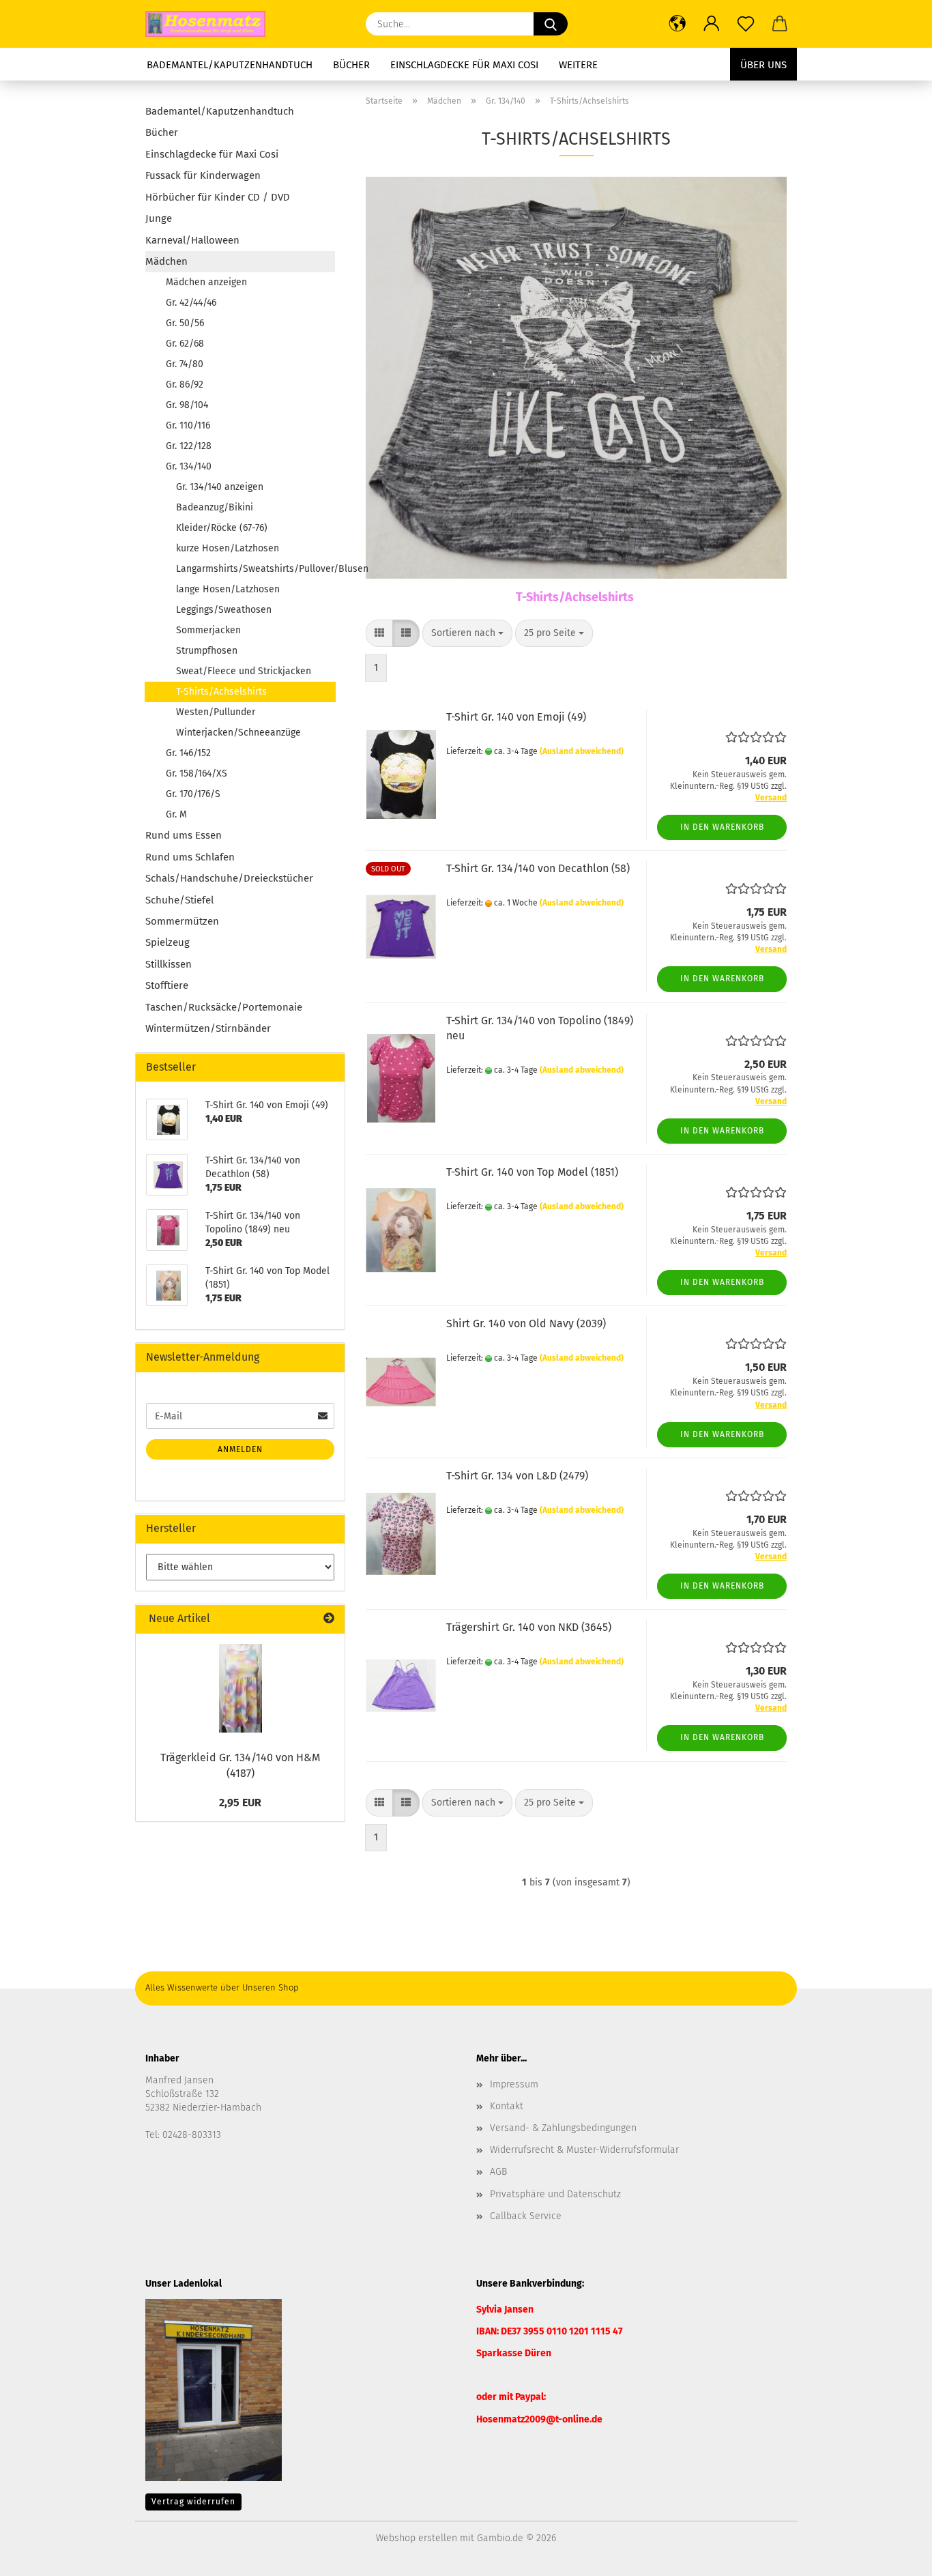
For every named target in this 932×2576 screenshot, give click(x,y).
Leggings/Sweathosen (224, 610)
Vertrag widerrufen (193, 2502)
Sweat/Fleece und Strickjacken (244, 671)
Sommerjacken (208, 630)
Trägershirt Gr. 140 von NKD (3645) (529, 1627)
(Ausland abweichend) (582, 751)
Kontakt (507, 2106)
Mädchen (166, 261)
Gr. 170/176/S (193, 794)
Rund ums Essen (184, 835)
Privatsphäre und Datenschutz (555, 2194)
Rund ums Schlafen (190, 857)
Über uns (763, 65)
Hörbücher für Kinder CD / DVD (218, 197)
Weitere (578, 65)
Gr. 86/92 (185, 385)
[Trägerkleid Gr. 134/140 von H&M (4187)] (241, 1688)
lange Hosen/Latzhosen (228, 589)
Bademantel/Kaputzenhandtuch (230, 65)
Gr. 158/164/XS (196, 773)
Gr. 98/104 (187, 405)
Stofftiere (167, 985)
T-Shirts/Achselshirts (221, 692)
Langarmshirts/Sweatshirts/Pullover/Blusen (256, 569)
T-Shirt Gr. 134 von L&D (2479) (517, 1476)
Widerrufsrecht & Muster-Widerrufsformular (584, 2150)
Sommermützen (182, 921)
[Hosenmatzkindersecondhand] (210, 24)
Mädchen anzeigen (206, 282)
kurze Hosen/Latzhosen (228, 548)
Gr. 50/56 (185, 323)
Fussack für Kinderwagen (203, 175)
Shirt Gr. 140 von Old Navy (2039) (526, 1323)
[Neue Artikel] (329, 1619)
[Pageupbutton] (894, 2556)
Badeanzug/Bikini (215, 507)
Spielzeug (168, 942)
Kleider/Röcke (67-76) (222, 528)
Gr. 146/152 (188, 753)
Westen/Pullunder (216, 712)
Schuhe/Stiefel (179, 900)
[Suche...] (551, 24)
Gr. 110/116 (188, 425)
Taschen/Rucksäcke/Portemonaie (224, 1007)
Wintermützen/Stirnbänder (208, 1028)
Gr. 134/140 (189, 466)
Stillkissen (169, 964)
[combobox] (467, 633)
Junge (159, 218)
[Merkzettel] (746, 24)
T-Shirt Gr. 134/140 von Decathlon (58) (538, 868)
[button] (678, 24)
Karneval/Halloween (192, 240)
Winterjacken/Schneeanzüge (238, 733)
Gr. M (176, 814)
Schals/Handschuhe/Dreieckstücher (229, 878)
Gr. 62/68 (185, 344)
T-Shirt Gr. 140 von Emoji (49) (516, 717)
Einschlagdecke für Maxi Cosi (464, 65)
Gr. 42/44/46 (191, 303)
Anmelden (240, 1449)
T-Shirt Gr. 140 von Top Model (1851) (532, 1172)
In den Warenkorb (722, 827)
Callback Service (526, 2216)
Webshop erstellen (417, 2538)
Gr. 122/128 (189, 446)
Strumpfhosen (207, 651)
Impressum (514, 2084)
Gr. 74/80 (185, 364)
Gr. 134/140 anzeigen (220, 487)
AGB (498, 2172)
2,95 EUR (240, 1803)
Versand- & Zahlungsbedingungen (563, 2128)
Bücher (351, 65)
